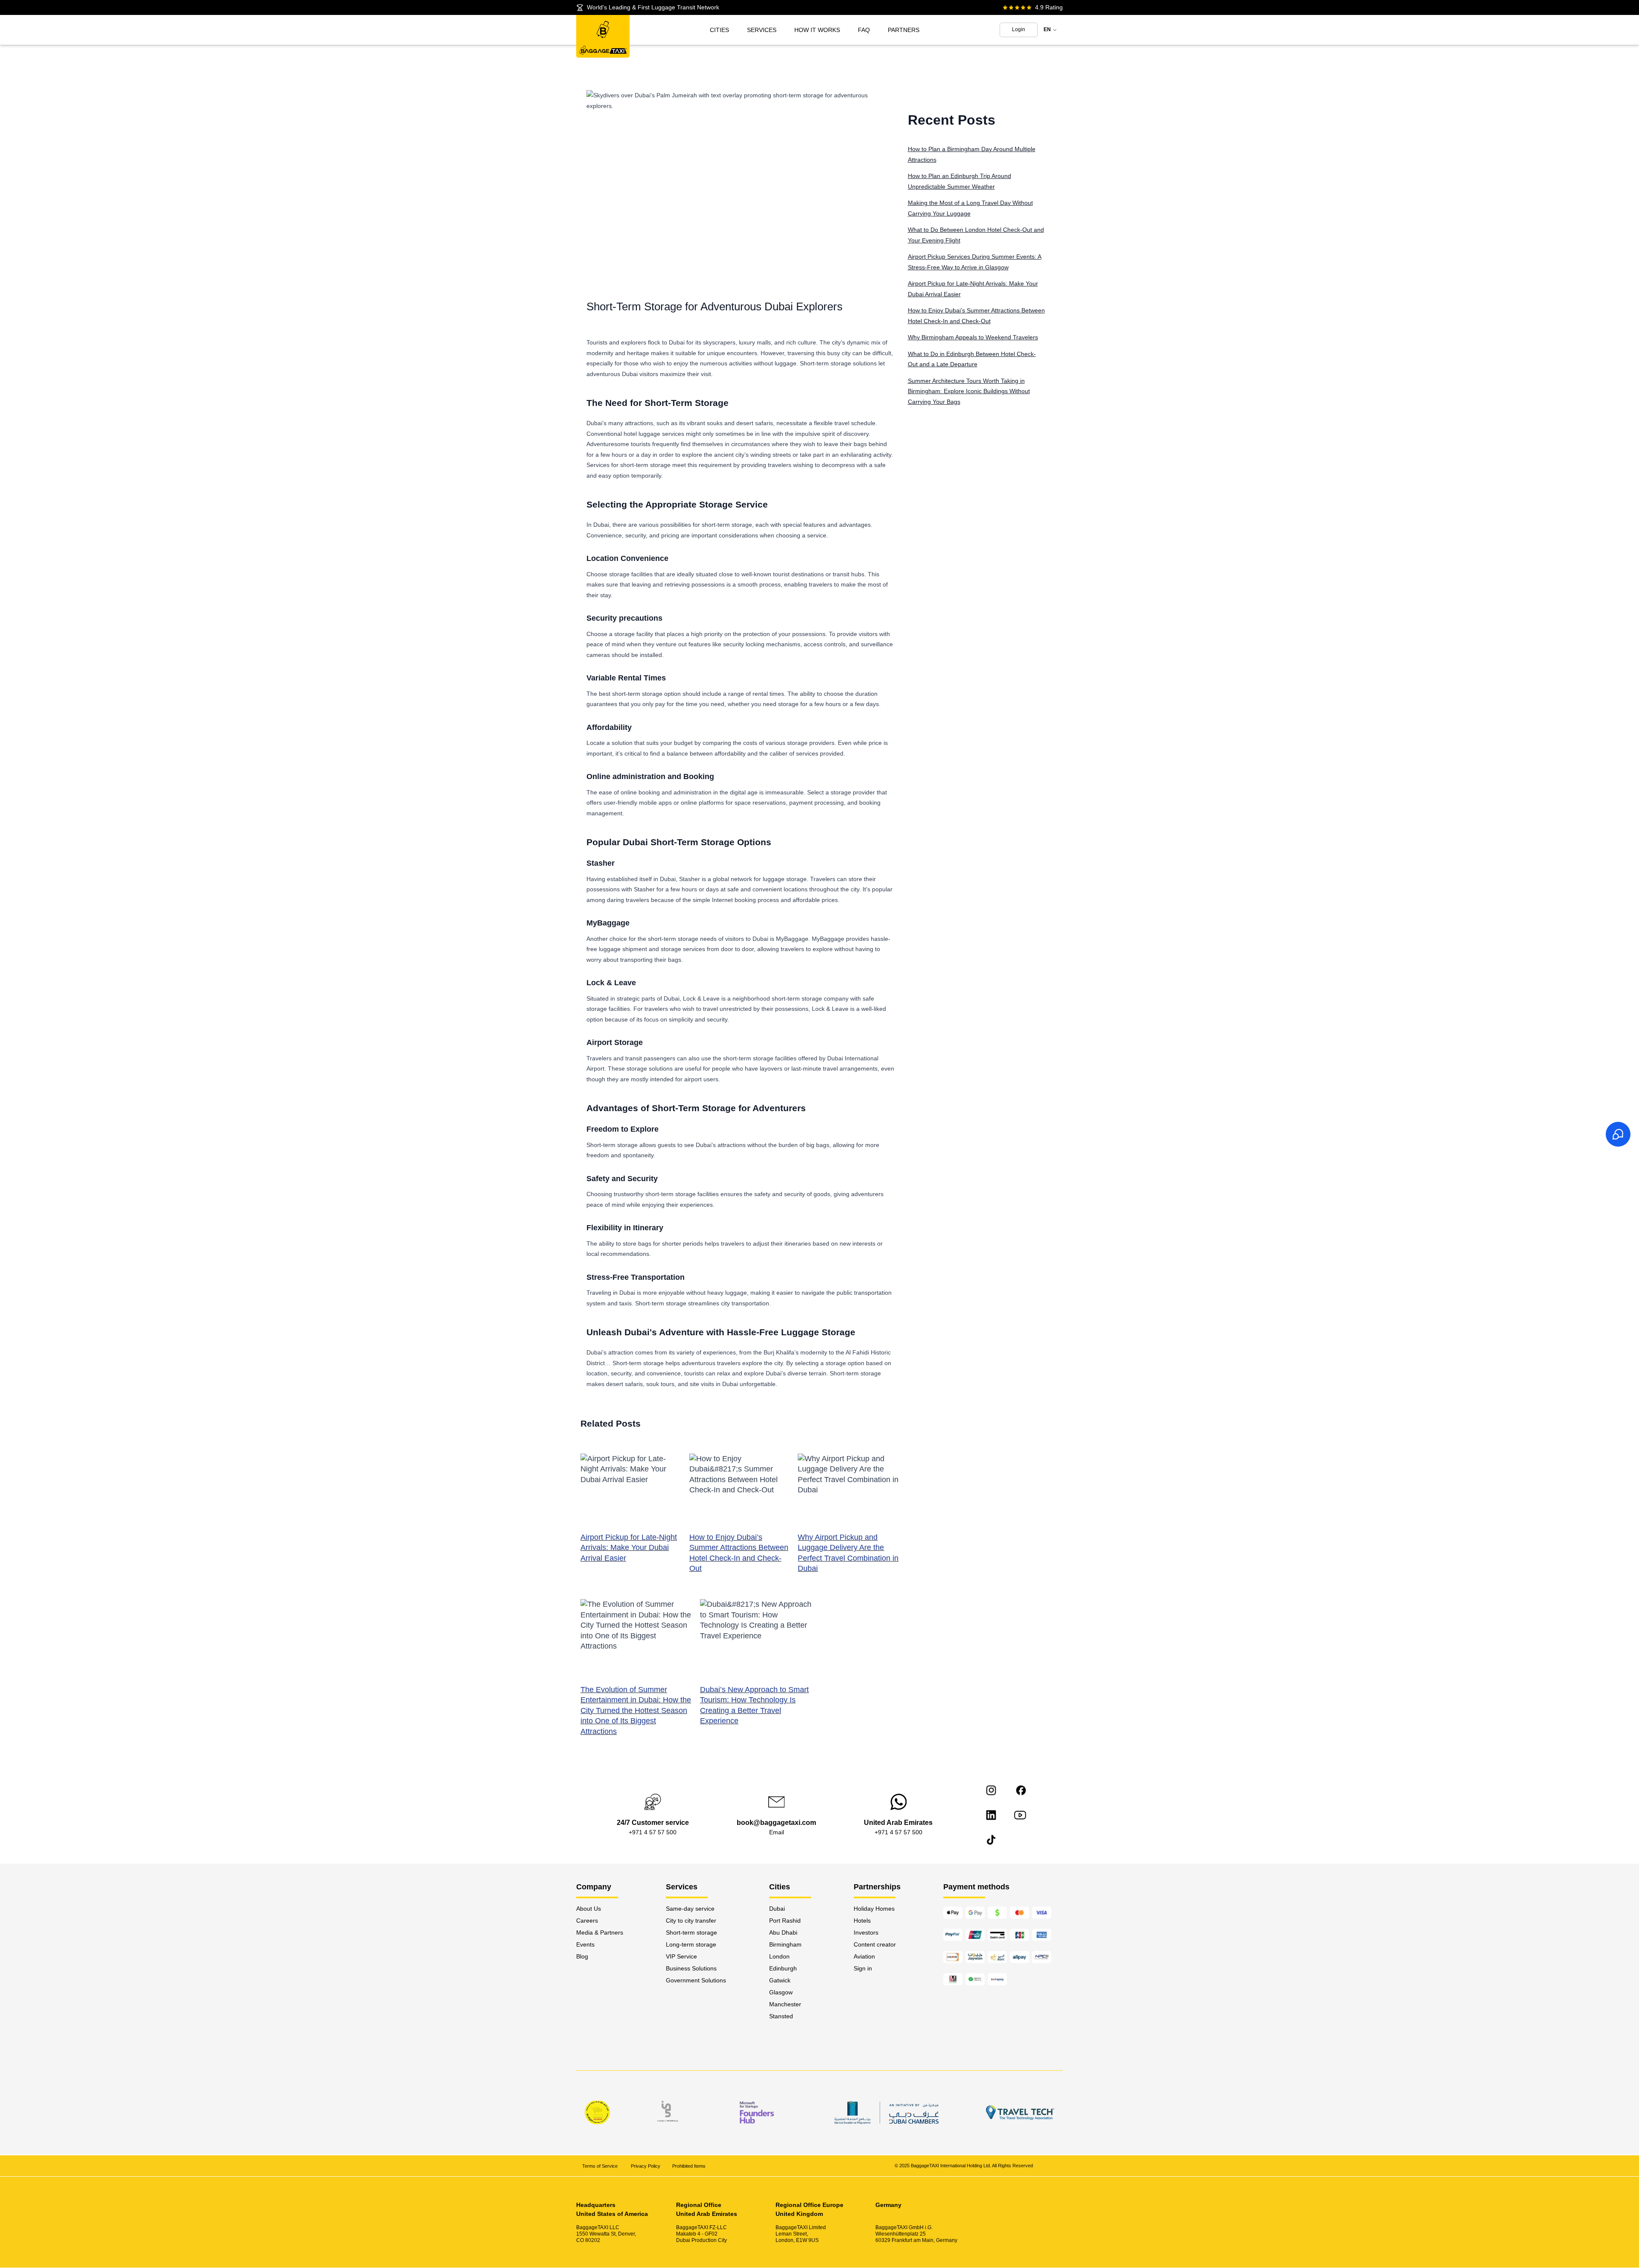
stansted (781, 2016)
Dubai (777, 1909)
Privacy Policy (646, 2166)
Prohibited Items (689, 2166)
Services (762, 30)
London (779, 1956)
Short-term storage (691, 1932)
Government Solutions (696, 1980)
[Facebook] (1021, 1790)
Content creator (875, 1944)
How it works (817, 30)
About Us (589, 1909)
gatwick (780, 1980)
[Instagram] (991, 1790)
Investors (866, 1932)
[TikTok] (991, 1840)
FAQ (864, 30)
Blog (582, 1956)
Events (585, 1944)
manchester (785, 2004)
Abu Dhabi (783, 1932)
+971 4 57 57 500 (653, 1832)
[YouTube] (1020, 1815)
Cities (719, 30)
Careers (587, 1921)
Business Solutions (691, 1968)
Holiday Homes (874, 1909)
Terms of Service (601, 2166)
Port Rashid (785, 1921)
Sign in (863, 1968)
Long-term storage (691, 1944)
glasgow (781, 1992)
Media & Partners (600, 1932)
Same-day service (690, 1909)
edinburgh (783, 1968)
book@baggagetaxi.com (776, 1823)
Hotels (862, 1921)
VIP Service (681, 1956)
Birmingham (785, 1944)
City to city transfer (691, 1921)
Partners (904, 30)
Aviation (864, 1956)
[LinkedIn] (991, 1815)
